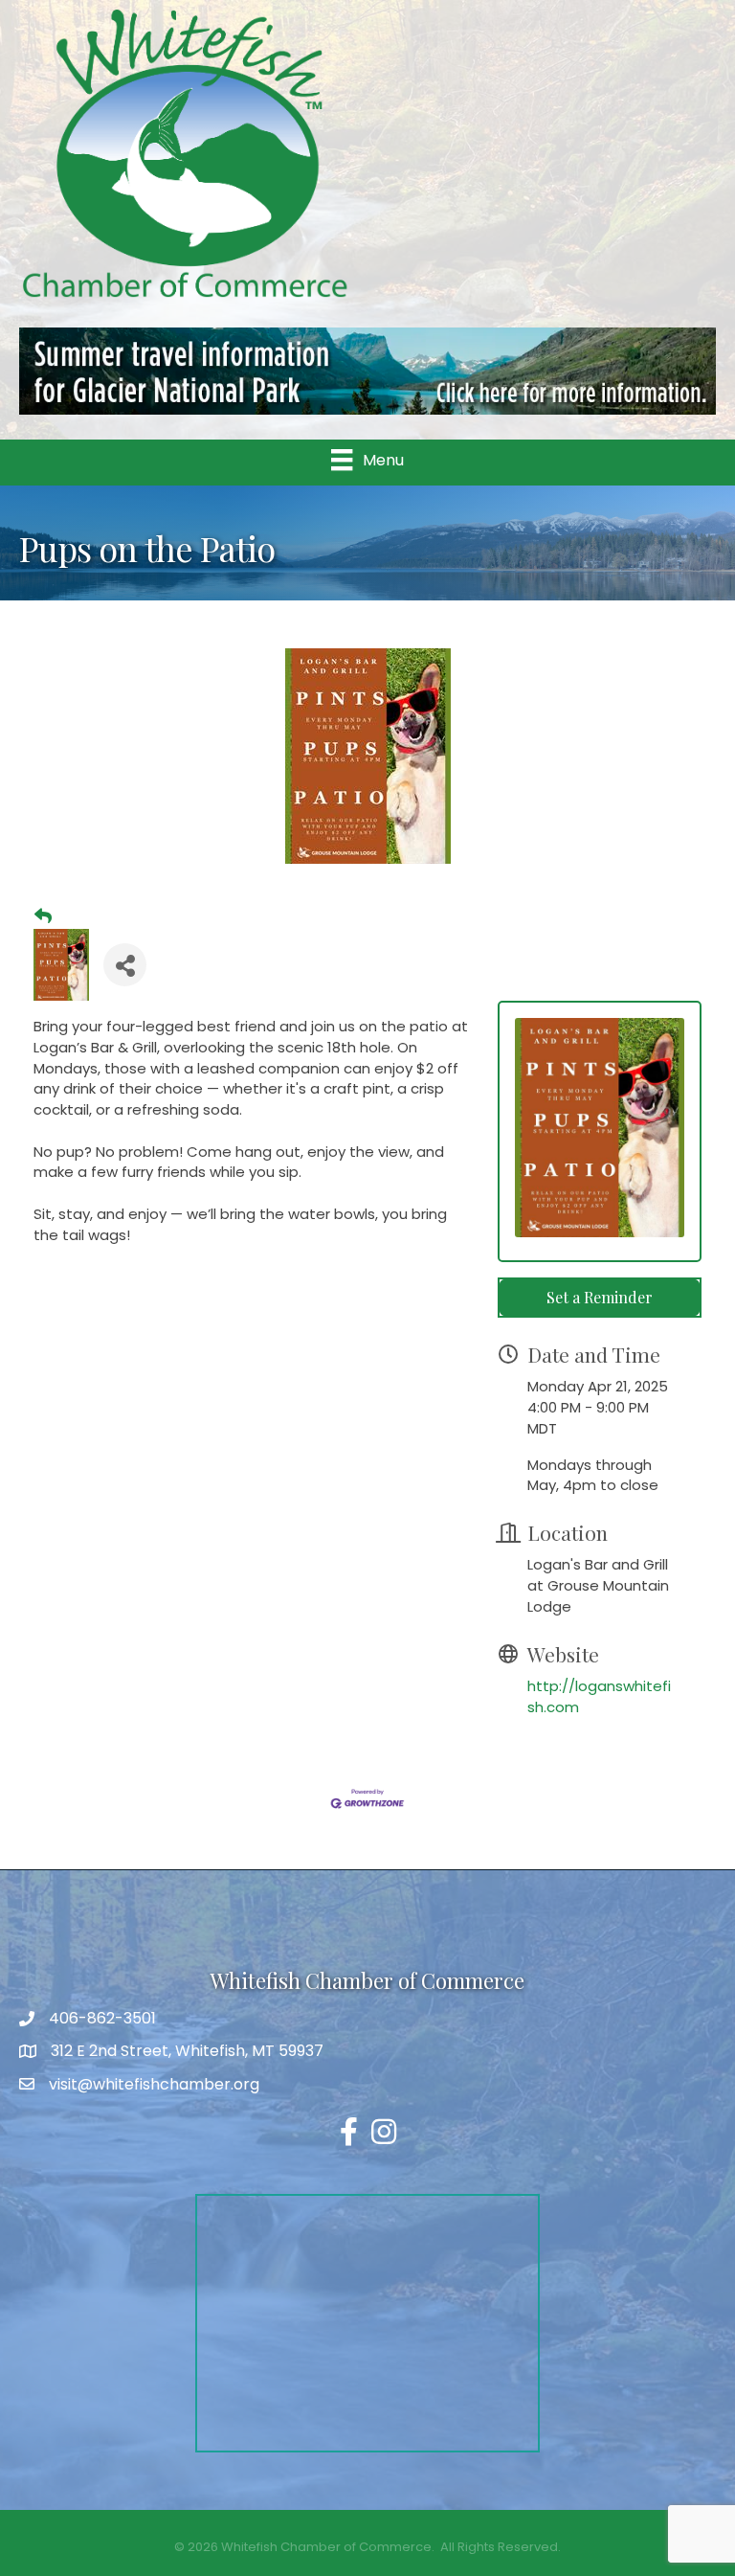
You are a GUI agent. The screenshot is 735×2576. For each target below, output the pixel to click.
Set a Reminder (600, 1297)
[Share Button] (125, 965)
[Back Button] (43, 916)
